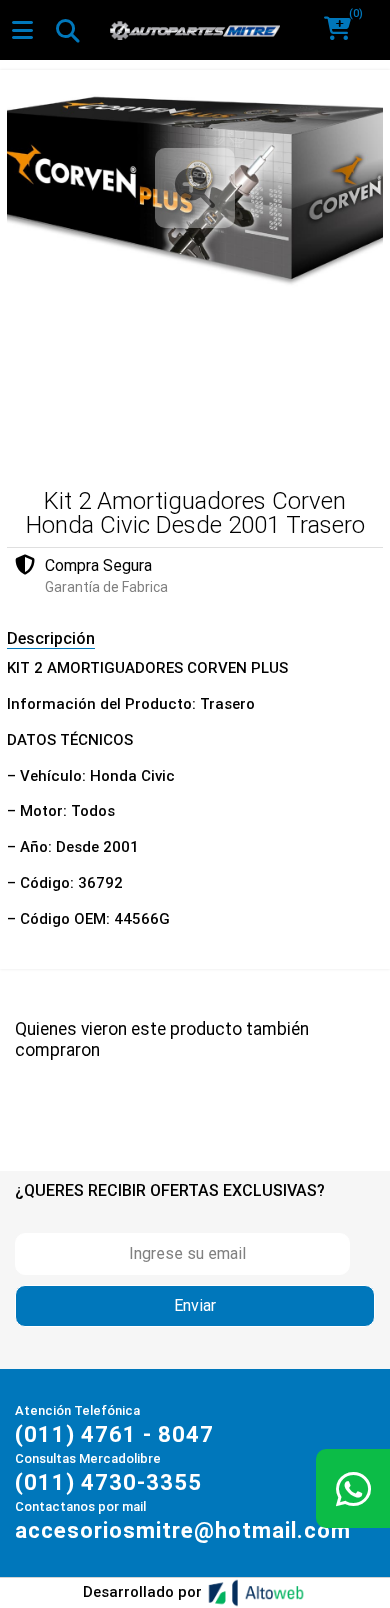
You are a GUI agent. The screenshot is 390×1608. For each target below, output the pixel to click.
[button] (344, 30)
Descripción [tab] (51, 638)
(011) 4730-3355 (108, 1482)
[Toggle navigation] (67, 30)
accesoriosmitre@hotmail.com (183, 1530)
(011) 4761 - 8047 (114, 1434)
